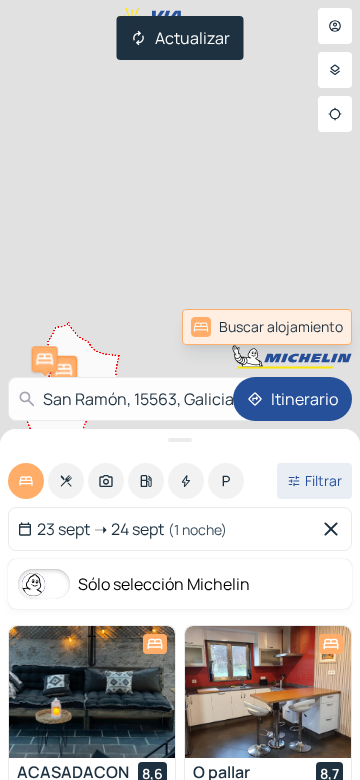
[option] (26, 481)
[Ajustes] (335, 70)
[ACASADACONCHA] (92, 692)
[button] (45, 359)
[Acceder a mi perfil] (335, 26)
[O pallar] (268, 692)
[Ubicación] (335, 114)
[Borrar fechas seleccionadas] (335, 529)
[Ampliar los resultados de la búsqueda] (180, 440)
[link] (304, 327)
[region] (92, 692)
